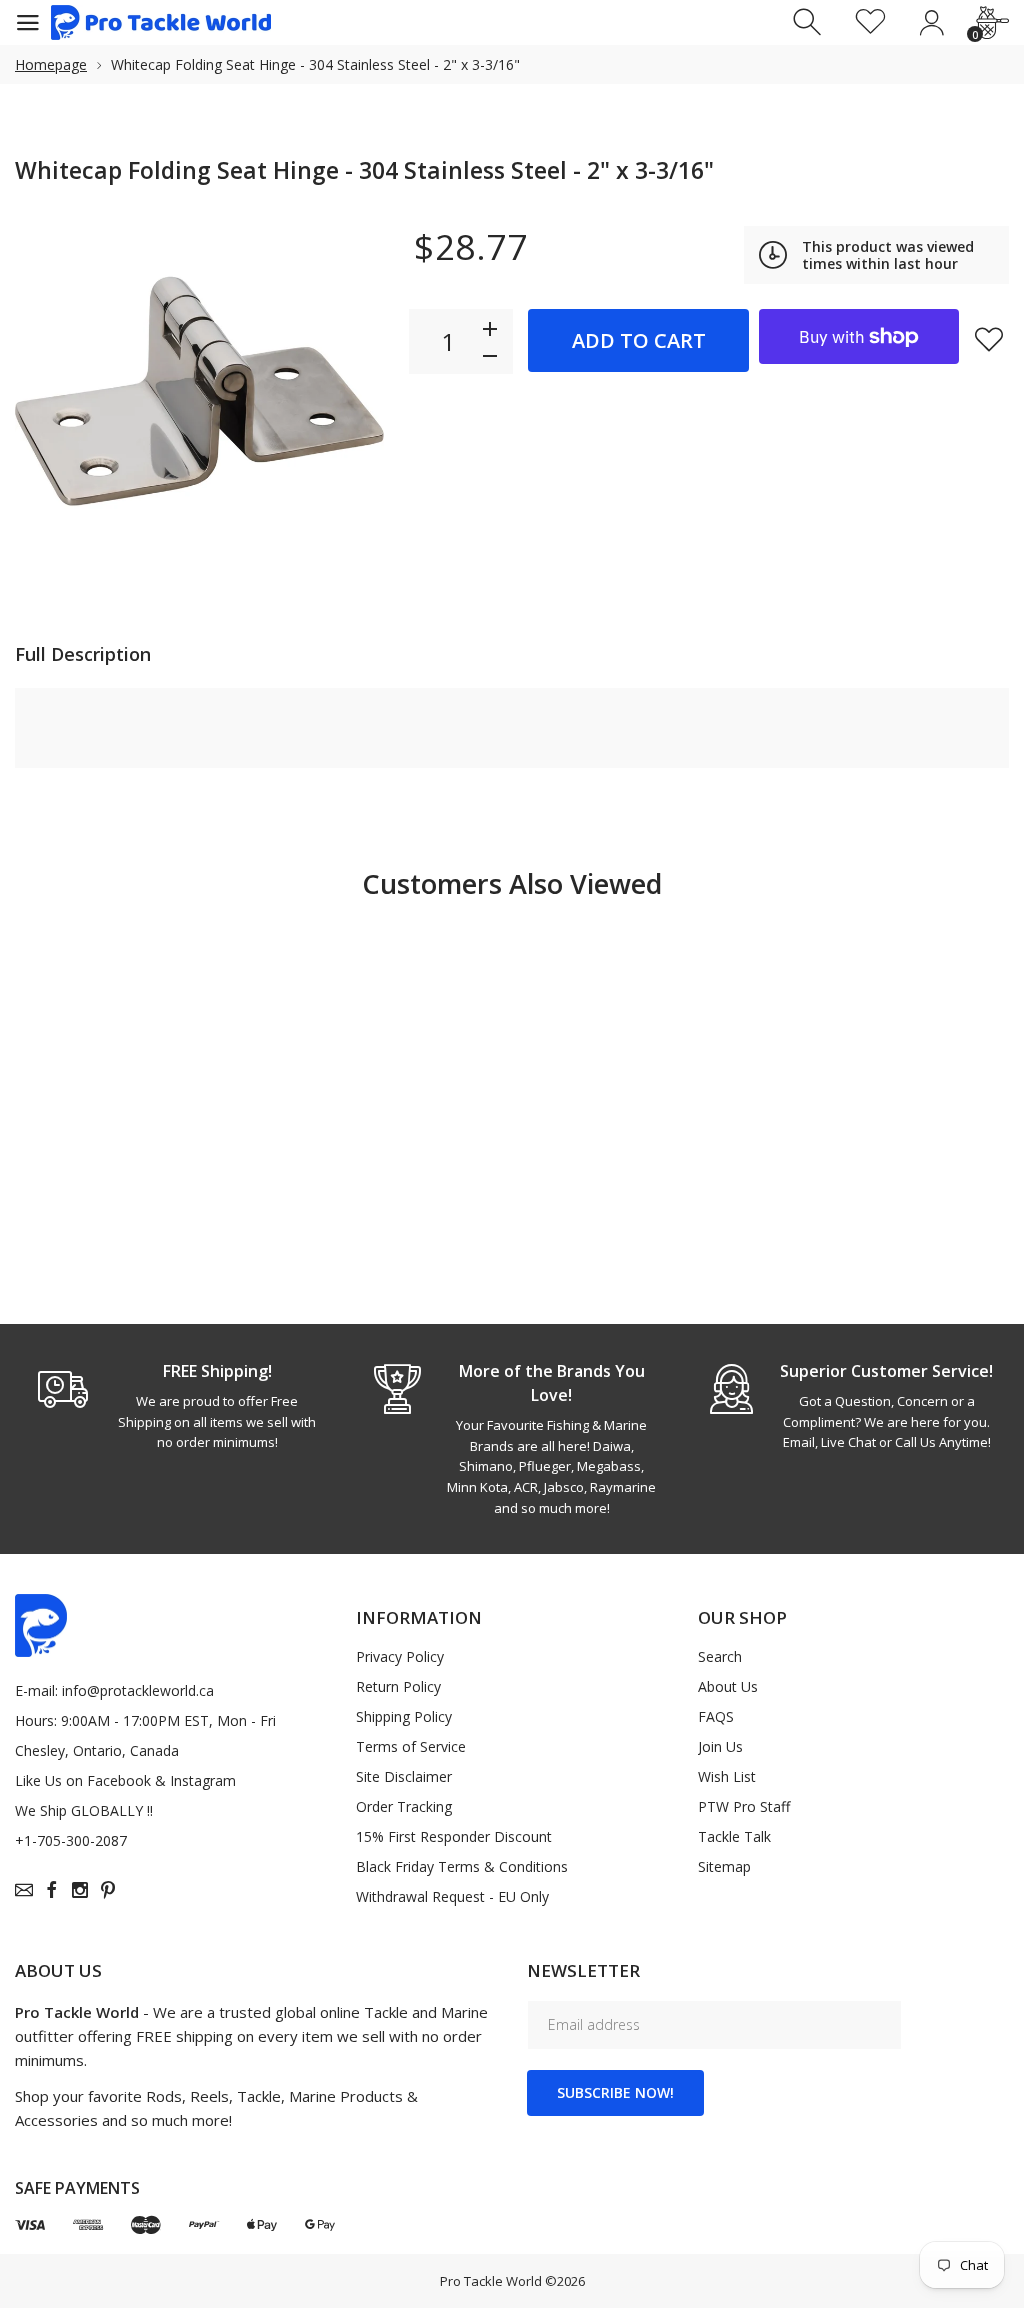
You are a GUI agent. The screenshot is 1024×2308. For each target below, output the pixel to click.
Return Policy (398, 1686)
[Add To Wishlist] (989, 339)
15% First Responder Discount (454, 1836)
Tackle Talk (734, 1836)
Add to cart (639, 340)
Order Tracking (404, 1806)
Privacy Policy (400, 1656)
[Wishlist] (870, 22)
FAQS (716, 1716)
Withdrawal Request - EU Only (452, 1896)
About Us (728, 1686)
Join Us (720, 1746)
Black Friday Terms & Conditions (462, 1866)
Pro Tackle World (491, 2281)
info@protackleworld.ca (138, 1690)
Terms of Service (411, 1746)
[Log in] (931, 22)
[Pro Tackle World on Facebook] (52, 1890)
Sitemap (724, 1866)
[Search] (809, 22)
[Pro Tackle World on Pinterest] (108, 1890)
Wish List (727, 1776)
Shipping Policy (404, 1716)
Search (720, 1656)
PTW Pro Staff (744, 1806)
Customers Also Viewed (512, 883)
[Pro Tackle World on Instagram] (80, 1890)
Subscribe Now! (615, 2092)
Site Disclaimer (404, 1776)
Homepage (51, 64)
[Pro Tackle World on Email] (24, 1890)
